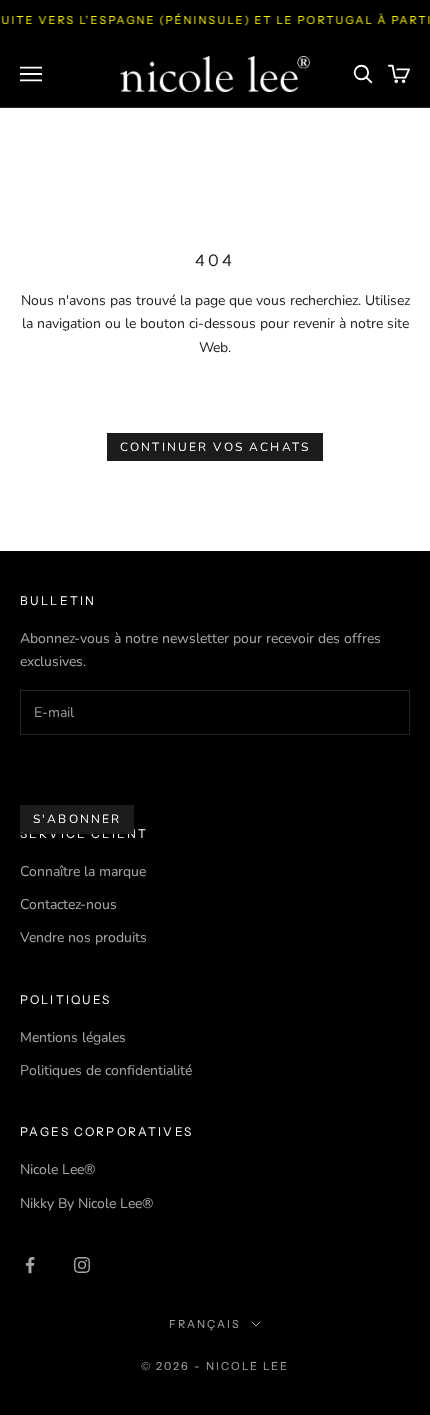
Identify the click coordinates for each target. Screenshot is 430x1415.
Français (205, 1324)
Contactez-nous (68, 904)
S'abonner (77, 819)
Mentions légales (73, 1037)
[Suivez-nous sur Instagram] (82, 1265)
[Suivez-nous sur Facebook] (30, 1265)
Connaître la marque (83, 871)
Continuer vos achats (215, 447)
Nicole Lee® (57, 1169)
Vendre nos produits (83, 937)
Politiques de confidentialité (106, 1070)
